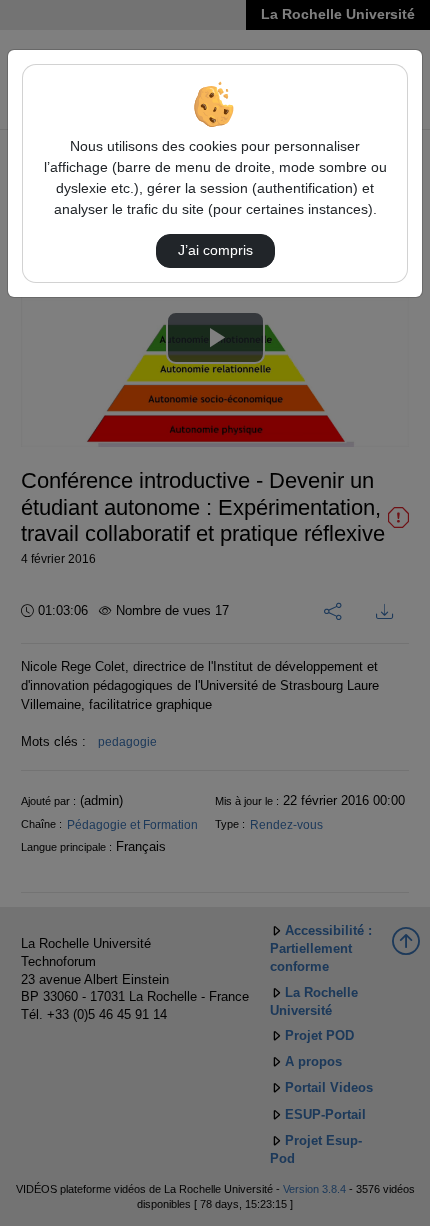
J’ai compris (215, 250)
